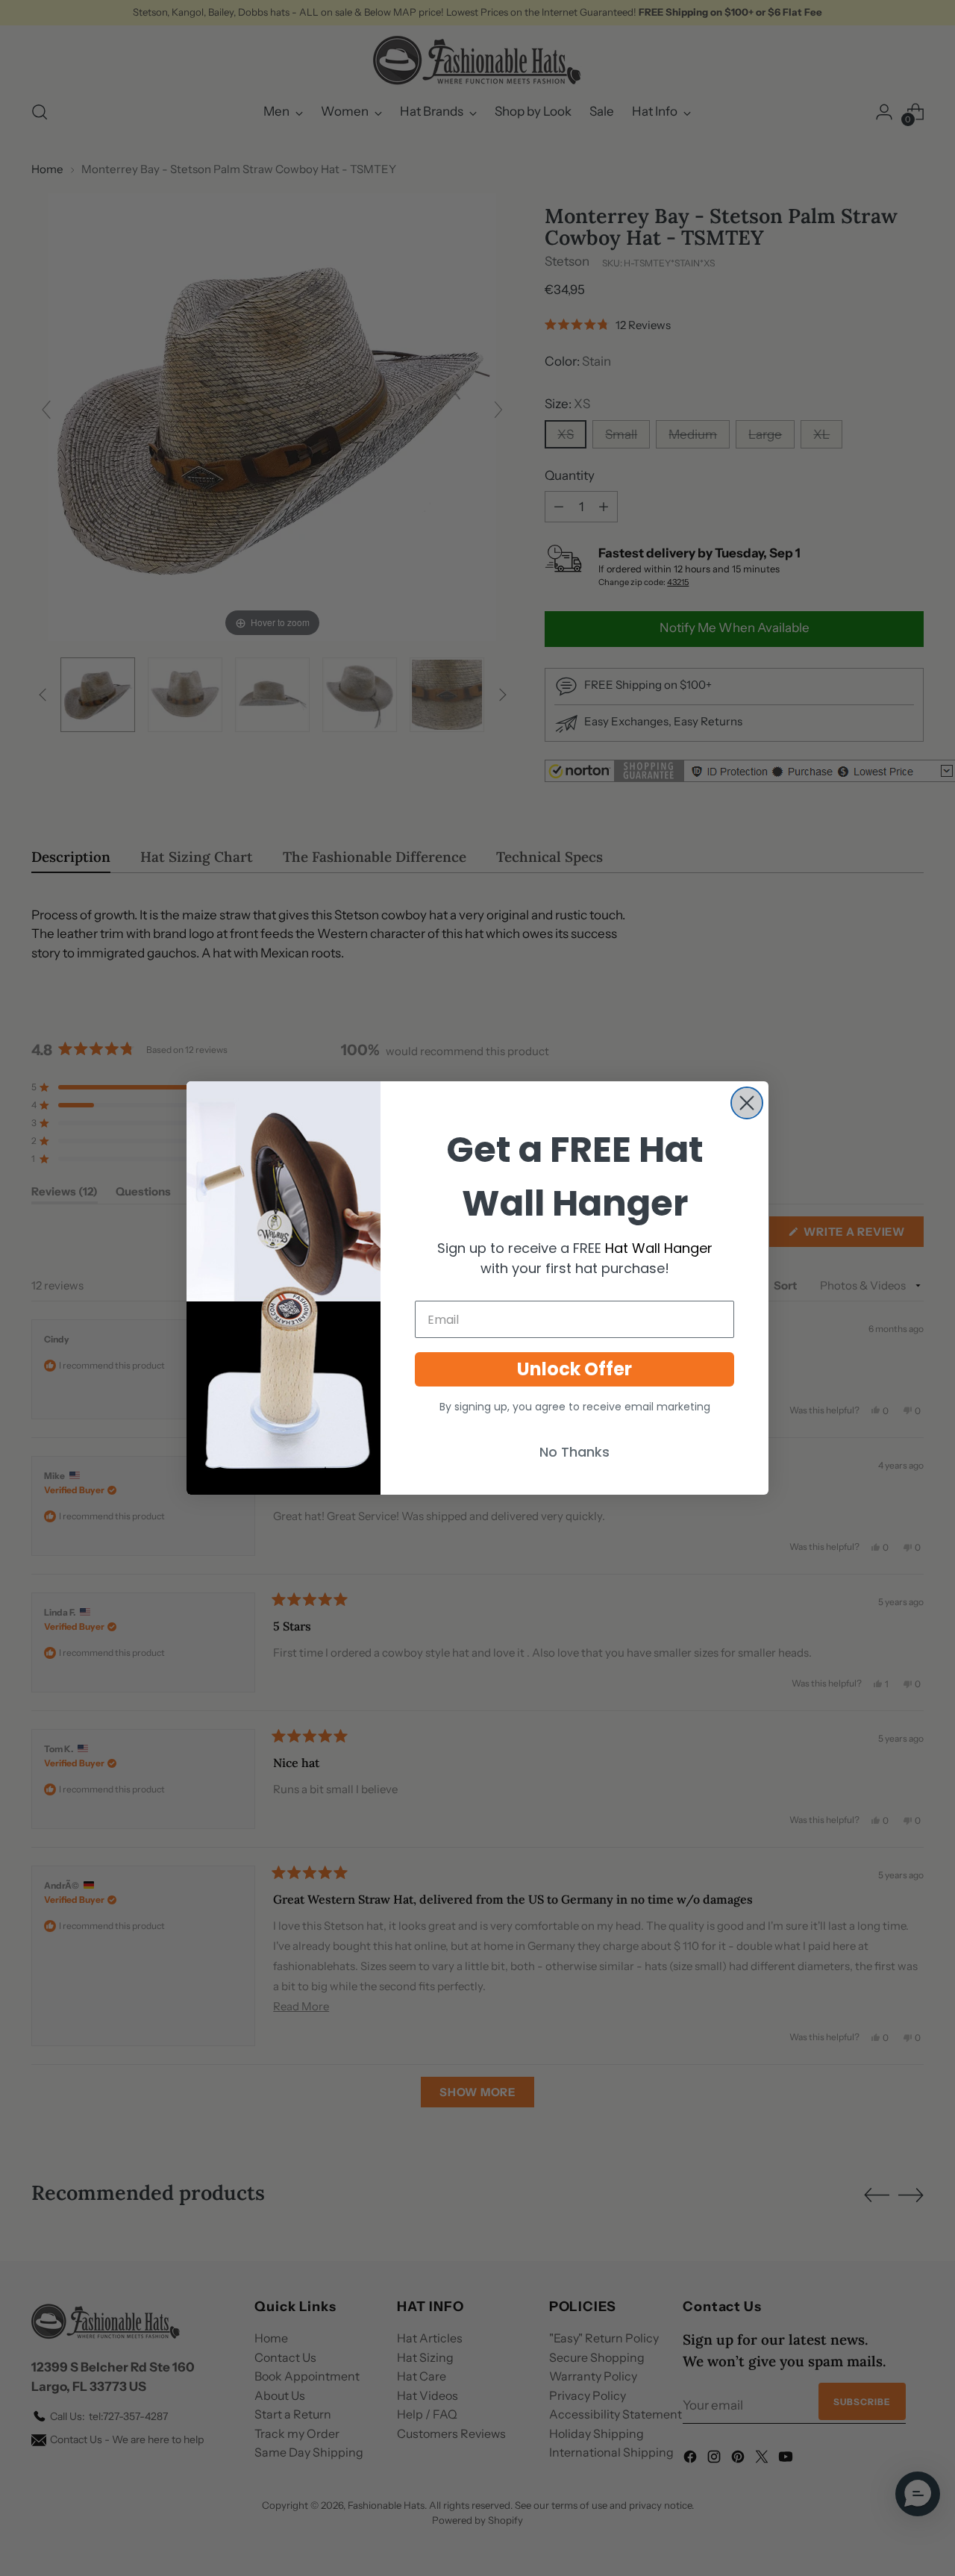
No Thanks (574, 1452)
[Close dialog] (747, 1103)
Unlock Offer (574, 1369)
